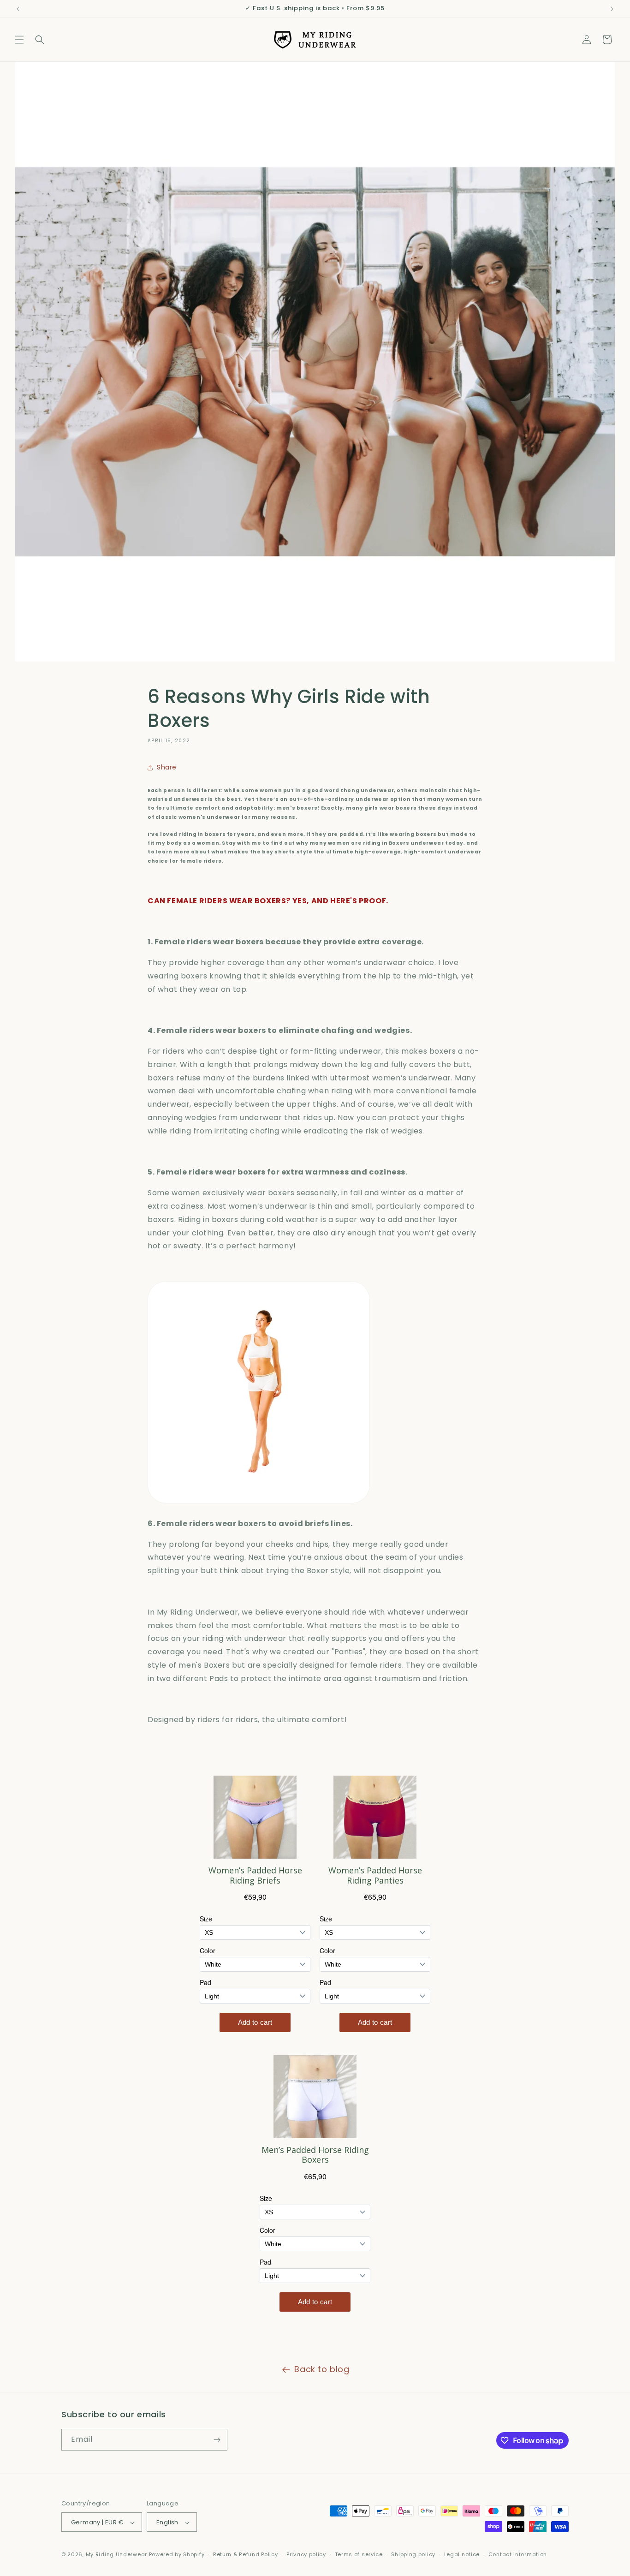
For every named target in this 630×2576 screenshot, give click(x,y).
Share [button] (167, 768)
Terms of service (359, 2554)
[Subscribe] (217, 2440)
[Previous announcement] (18, 9)
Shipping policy (413, 2554)
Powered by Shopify (177, 2555)
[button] (19, 40)
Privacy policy (306, 2554)
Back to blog (322, 2369)
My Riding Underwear (116, 2555)
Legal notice (462, 2554)
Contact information (518, 2554)
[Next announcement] (612, 9)
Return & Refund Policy (245, 2554)
